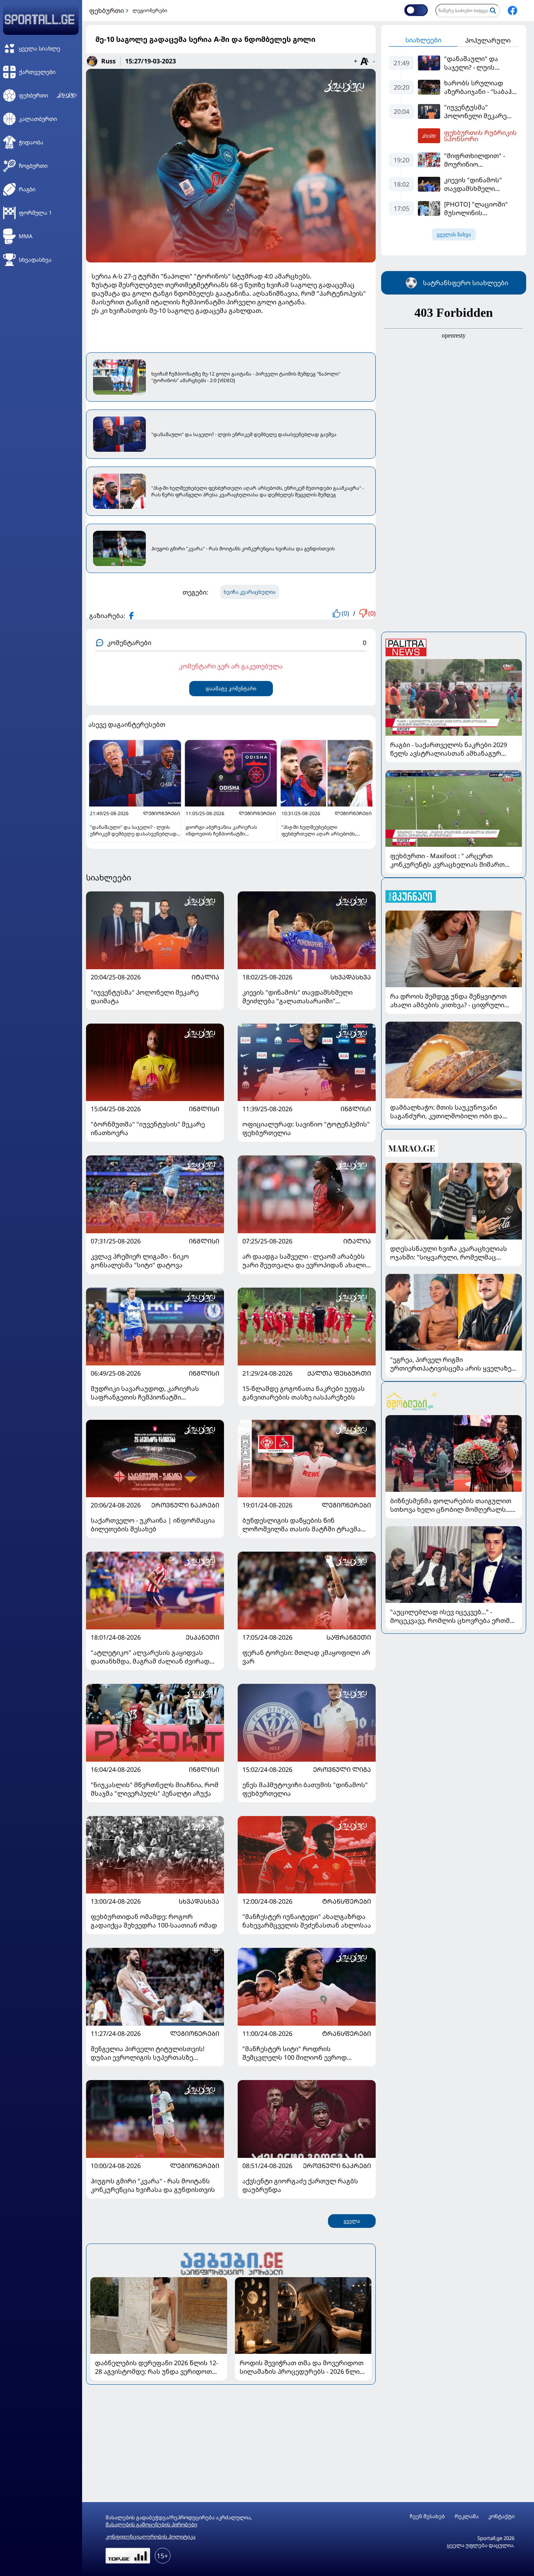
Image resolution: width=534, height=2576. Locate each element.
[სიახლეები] (231, 2263)
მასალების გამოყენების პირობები (151, 2524)
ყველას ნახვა (454, 234)
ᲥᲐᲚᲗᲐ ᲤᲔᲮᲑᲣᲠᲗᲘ (339, 1373)
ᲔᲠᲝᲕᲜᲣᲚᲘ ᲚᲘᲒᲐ (342, 1769)
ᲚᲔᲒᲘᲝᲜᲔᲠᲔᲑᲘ (346, 1505)
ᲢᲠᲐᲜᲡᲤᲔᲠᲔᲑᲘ (347, 1901)
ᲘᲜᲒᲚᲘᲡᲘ (204, 1109)
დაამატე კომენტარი (231, 689)
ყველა (352, 2221)
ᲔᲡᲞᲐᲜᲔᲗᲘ (202, 1637)
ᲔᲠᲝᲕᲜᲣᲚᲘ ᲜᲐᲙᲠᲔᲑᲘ (185, 1505)
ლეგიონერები (150, 10)
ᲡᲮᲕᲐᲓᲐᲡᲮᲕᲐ (351, 977)
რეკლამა (467, 2516)
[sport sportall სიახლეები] (512, 11)
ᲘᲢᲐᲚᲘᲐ (205, 977)
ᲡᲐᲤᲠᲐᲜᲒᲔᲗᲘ (349, 1637)
